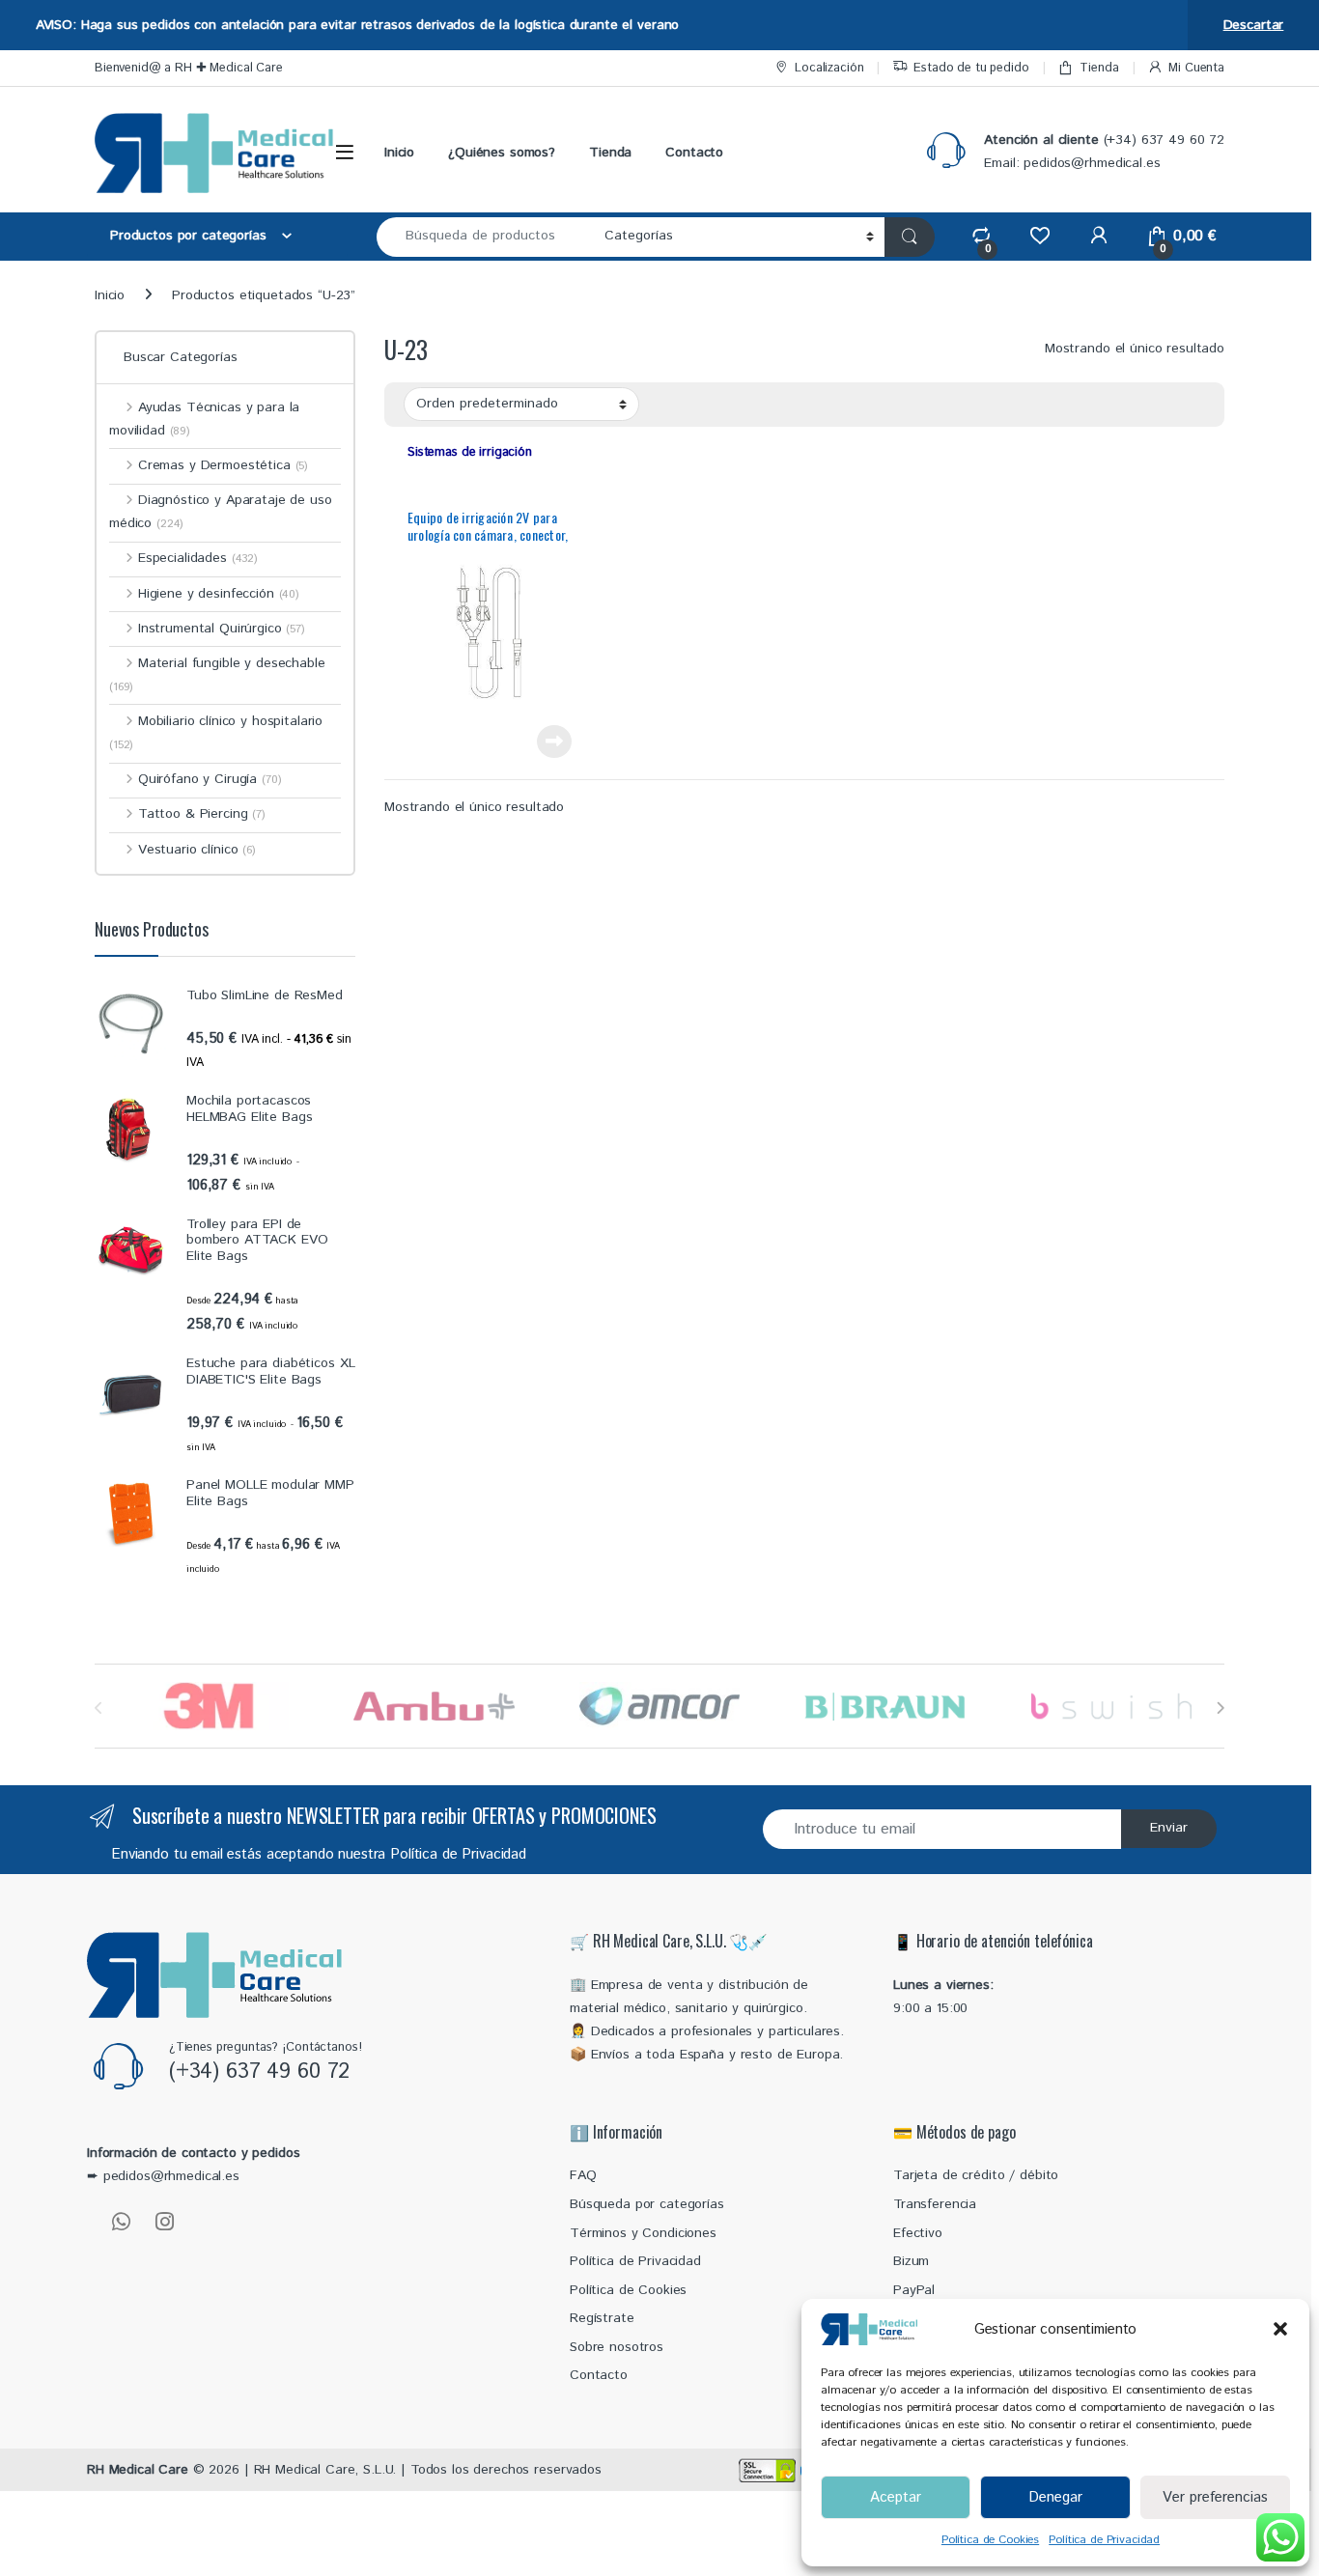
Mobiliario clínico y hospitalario (216, 732)
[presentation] (1220, 1708)
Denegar (1055, 2497)
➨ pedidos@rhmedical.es (163, 2176)
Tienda (1099, 68)
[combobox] (485, 237)
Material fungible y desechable (217, 674)
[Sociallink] (121, 2222)
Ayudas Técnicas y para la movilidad (204, 419)
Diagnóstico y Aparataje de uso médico (221, 512)
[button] (1280, 2329)
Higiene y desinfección (219, 594)
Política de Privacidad (1104, 2540)
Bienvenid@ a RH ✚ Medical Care (189, 68)
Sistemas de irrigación (470, 452)
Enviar (1169, 1828)
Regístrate (602, 2318)
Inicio (399, 153)
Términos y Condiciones (643, 2233)
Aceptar (896, 2497)
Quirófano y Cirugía (210, 779)
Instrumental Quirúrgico (222, 629)
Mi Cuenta (1196, 68)
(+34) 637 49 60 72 (259, 2072)
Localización (829, 68)
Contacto (694, 153)
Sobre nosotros (617, 2347)
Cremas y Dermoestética (223, 465)
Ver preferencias (1215, 2497)
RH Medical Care (138, 2470)
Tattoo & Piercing (202, 814)
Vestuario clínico (197, 850)
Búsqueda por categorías (647, 2204)
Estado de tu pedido (971, 68)
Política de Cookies (990, 2540)
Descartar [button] (1254, 25)
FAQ (583, 2175)
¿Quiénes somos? (502, 153)
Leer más (554, 742)
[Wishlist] (1039, 236)
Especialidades (198, 558)
